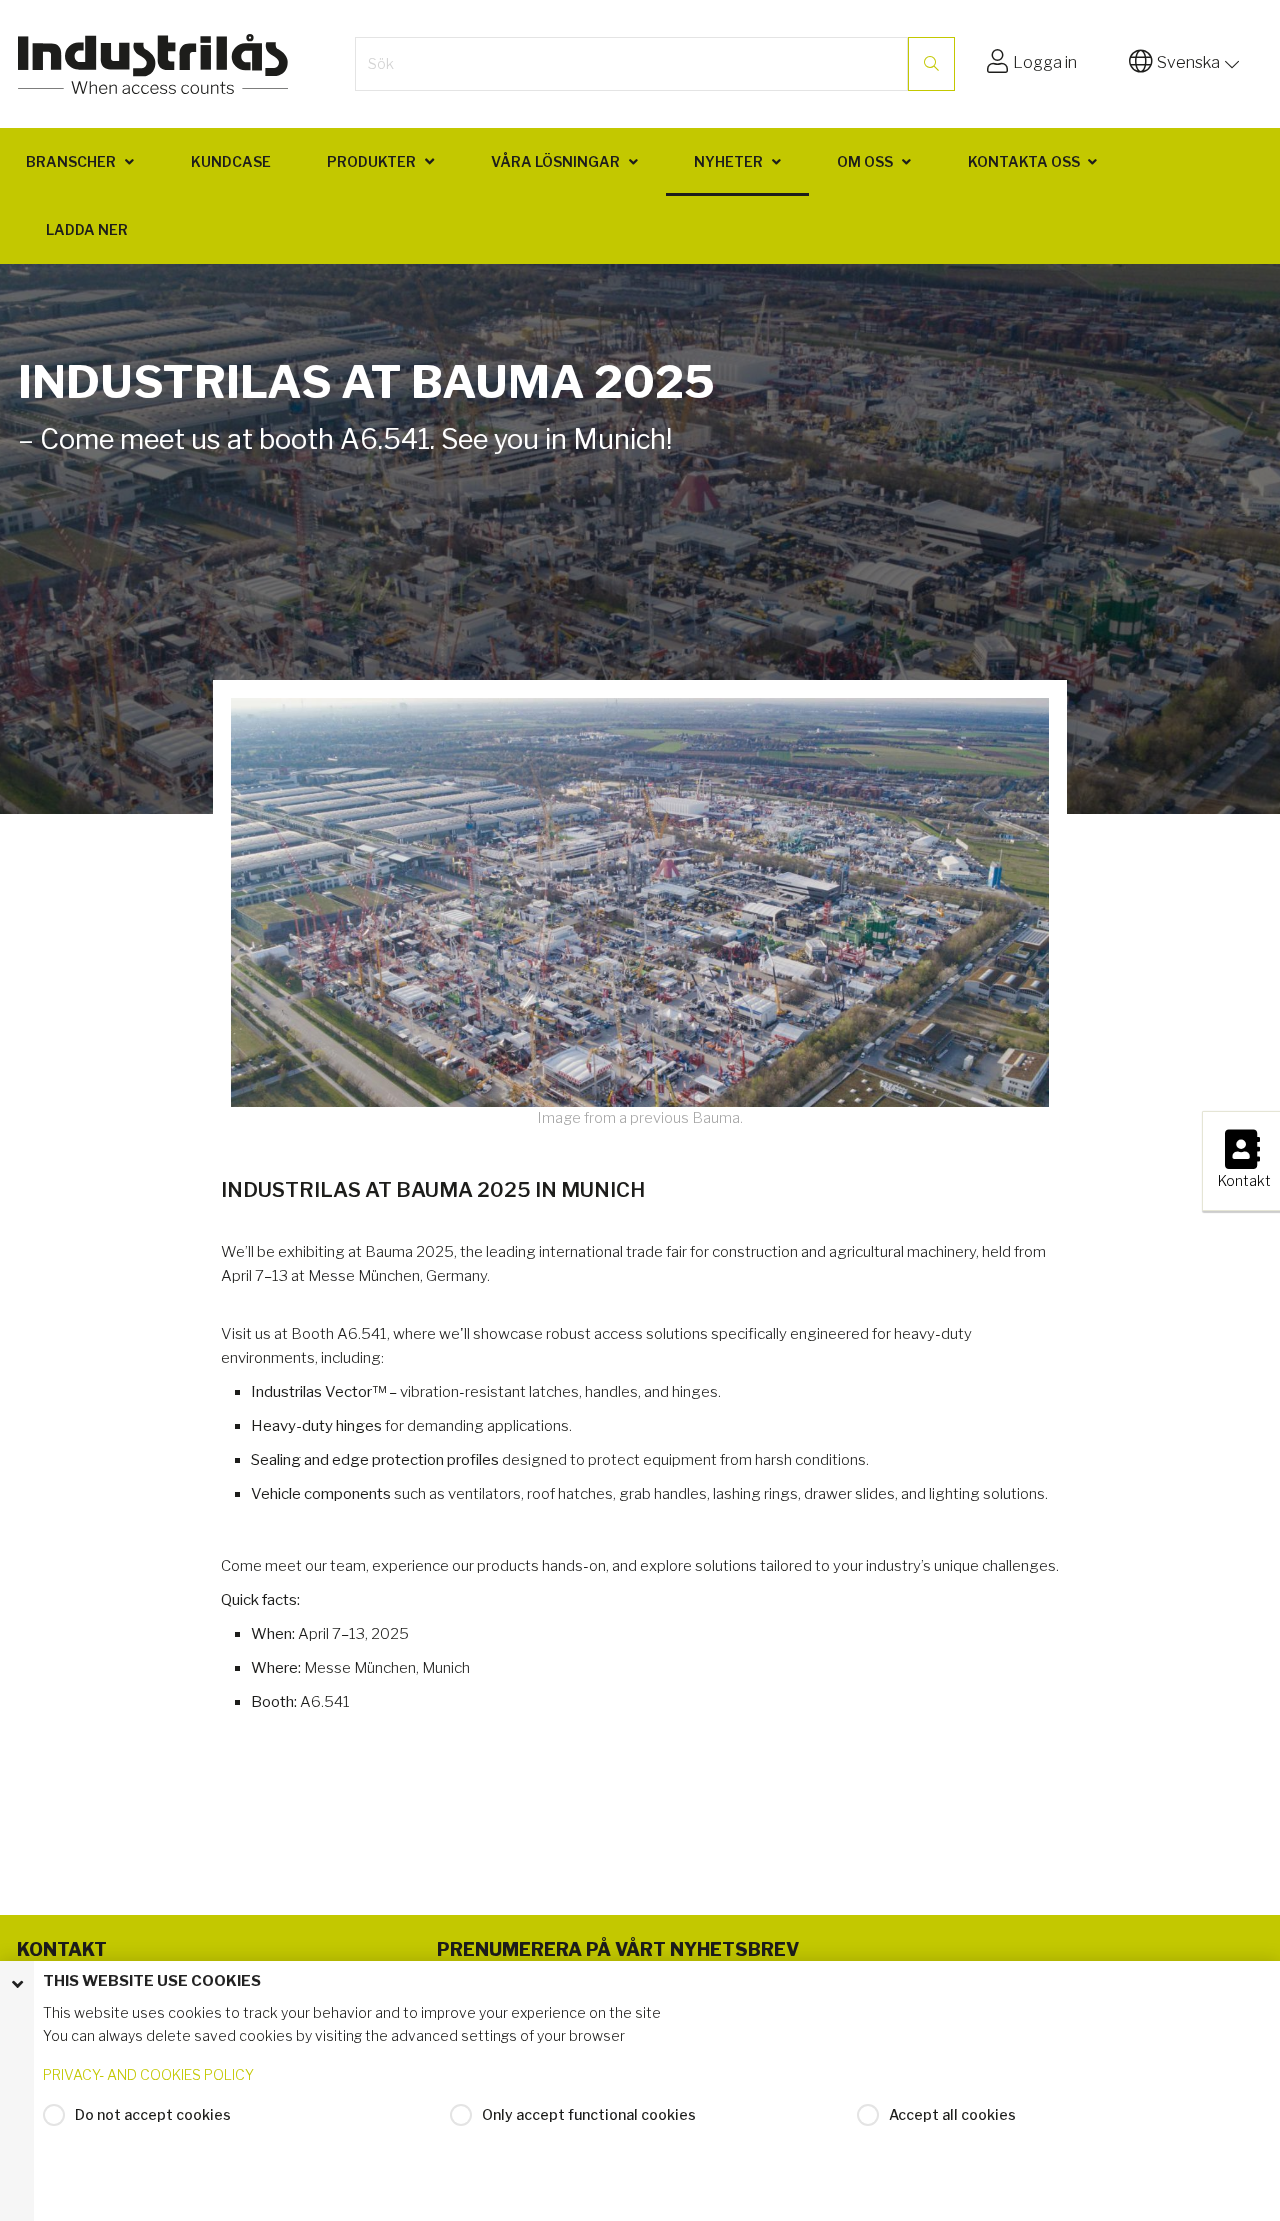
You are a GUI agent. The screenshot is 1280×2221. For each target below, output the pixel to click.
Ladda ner (87, 229)
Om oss (865, 161)
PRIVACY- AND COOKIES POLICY (148, 2074)
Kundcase (231, 161)
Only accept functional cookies (589, 2114)
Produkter (371, 161)
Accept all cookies (952, 2114)
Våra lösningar (555, 161)
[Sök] (931, 64)
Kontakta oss (1024, 161)
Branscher (71, 161)
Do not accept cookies (153, 2114)
